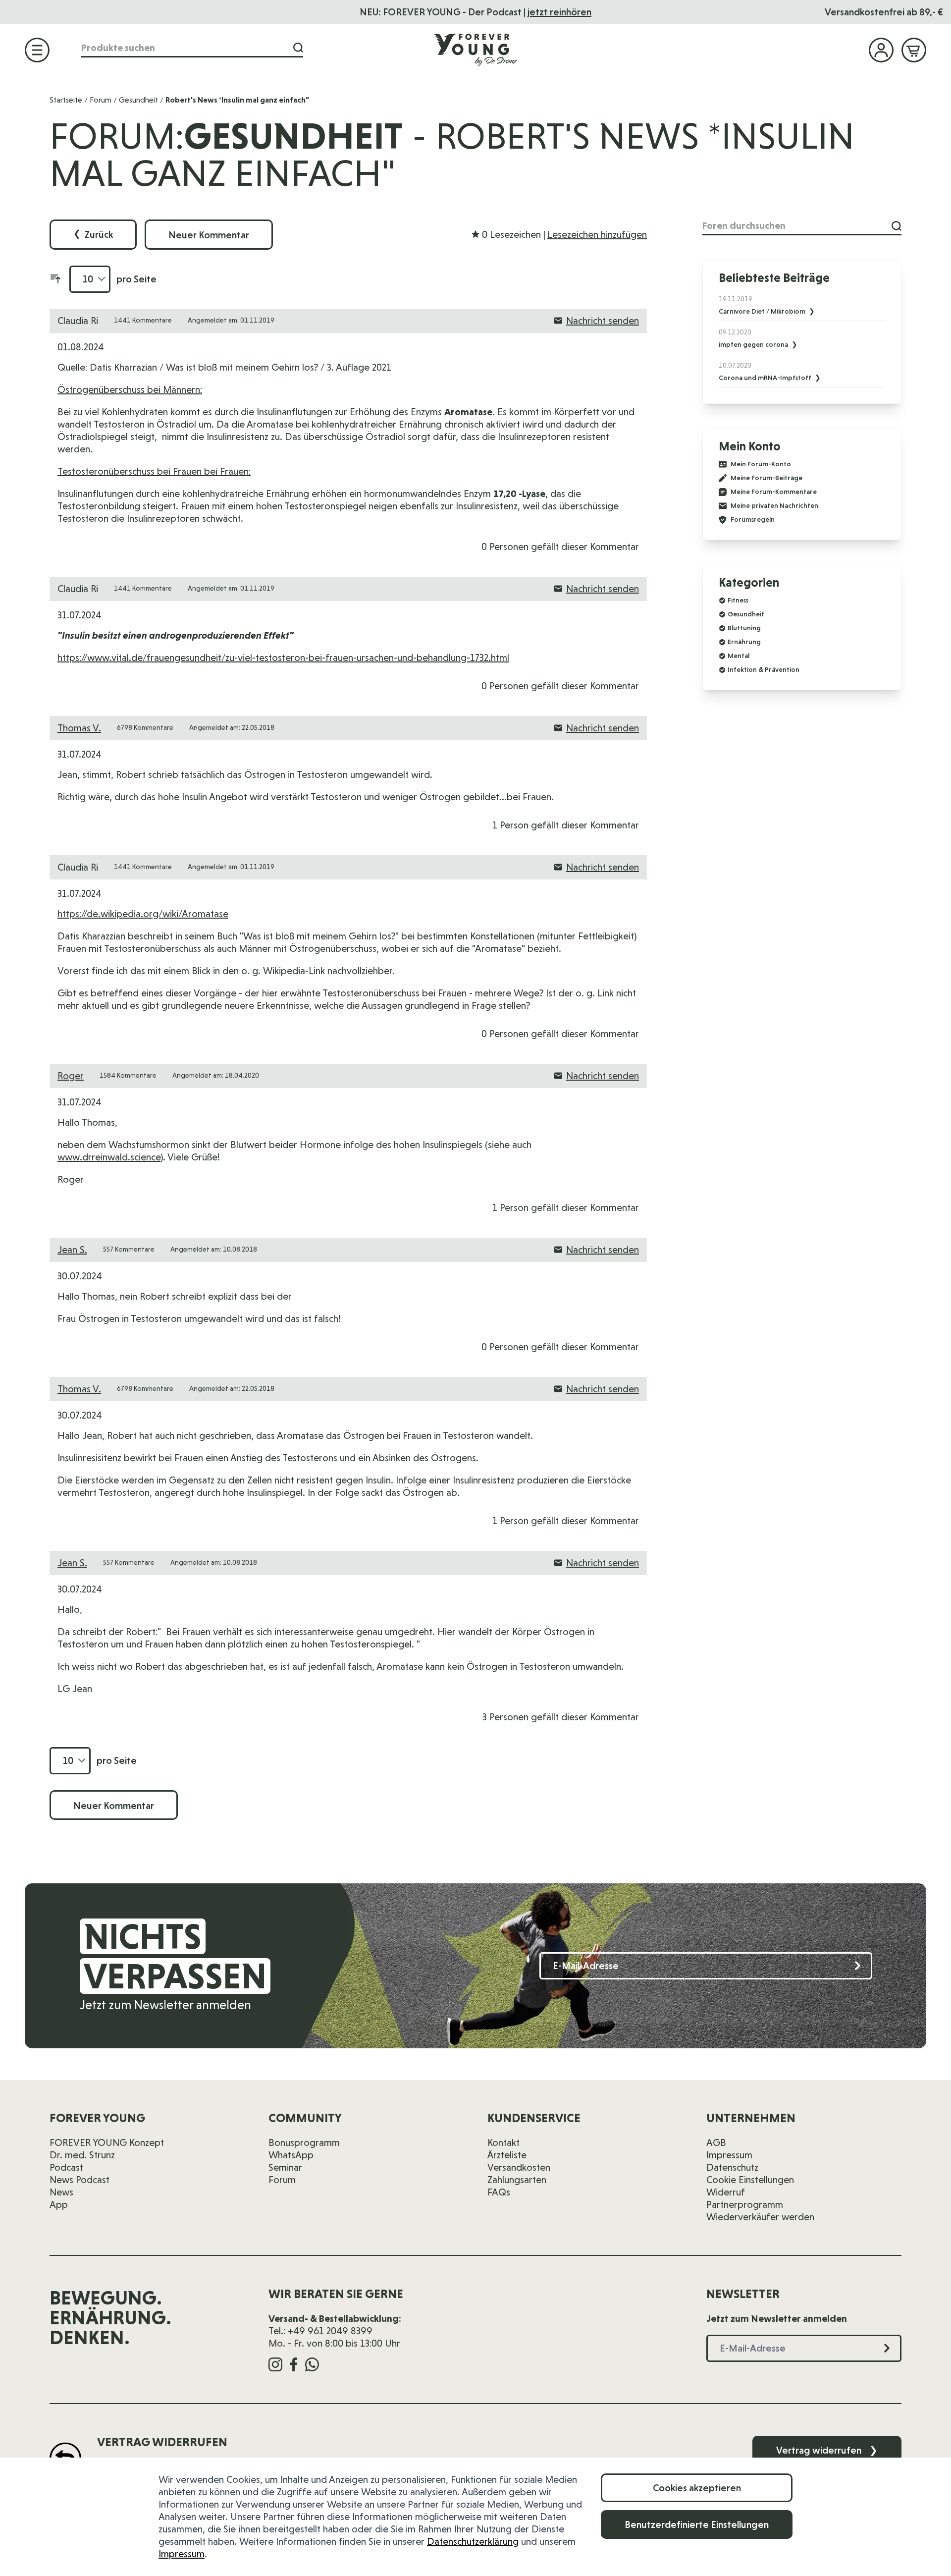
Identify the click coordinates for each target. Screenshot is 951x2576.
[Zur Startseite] (475, 50)
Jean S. (72, 1250)
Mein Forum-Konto (761, 464)
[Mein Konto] (881, 50)
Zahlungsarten (517, 2180)
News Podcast (79, 2180)
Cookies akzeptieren (697, 2488)
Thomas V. (79, 728)
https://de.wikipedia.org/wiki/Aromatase (143, 914)
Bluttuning (744, 628)
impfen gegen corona (754, 344)
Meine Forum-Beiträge (766, 478)
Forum (101, 100)
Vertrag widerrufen (827, 2450)
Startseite (66, 100)
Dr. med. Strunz (82, 2155)
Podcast (66, 2167)
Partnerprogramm (745, 2204)
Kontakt (503, 2142)
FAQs (499, 2192)
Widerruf (726, 2192)
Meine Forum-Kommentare (774, 492)
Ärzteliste (507, 2155)
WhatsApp (291, 2155)
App (59, 2204)
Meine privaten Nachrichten (774, 506)
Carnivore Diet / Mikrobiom (763, 311)
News (61, 2192)
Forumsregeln (753, 520)
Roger (71, 1076)
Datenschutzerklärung (473, 2541)
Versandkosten (519, 2167)
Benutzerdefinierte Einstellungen (697, 2524)
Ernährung (744, 642)
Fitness (738, 600)
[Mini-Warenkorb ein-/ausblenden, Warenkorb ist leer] (914, 50)
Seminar (285, 2167)
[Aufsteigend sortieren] (55, 279)
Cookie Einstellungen (750, 2180)
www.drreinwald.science (109, 1157)
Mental (739, 656)
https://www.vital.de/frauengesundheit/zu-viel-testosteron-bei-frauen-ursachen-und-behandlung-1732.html (283, 658)
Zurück (93, 234)
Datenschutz (732, 2167)
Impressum (182, 2554)
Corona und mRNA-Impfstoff (766, 378)
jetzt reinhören (559, 12)
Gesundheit (138, 100)
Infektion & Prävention (764, 669)
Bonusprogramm (304, 2142)
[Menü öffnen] (37, 50)
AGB (716, 2142)
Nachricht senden (603, 321)
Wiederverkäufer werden (760, 2217)
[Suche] (298, 48)
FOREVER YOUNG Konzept (107, 2142)
